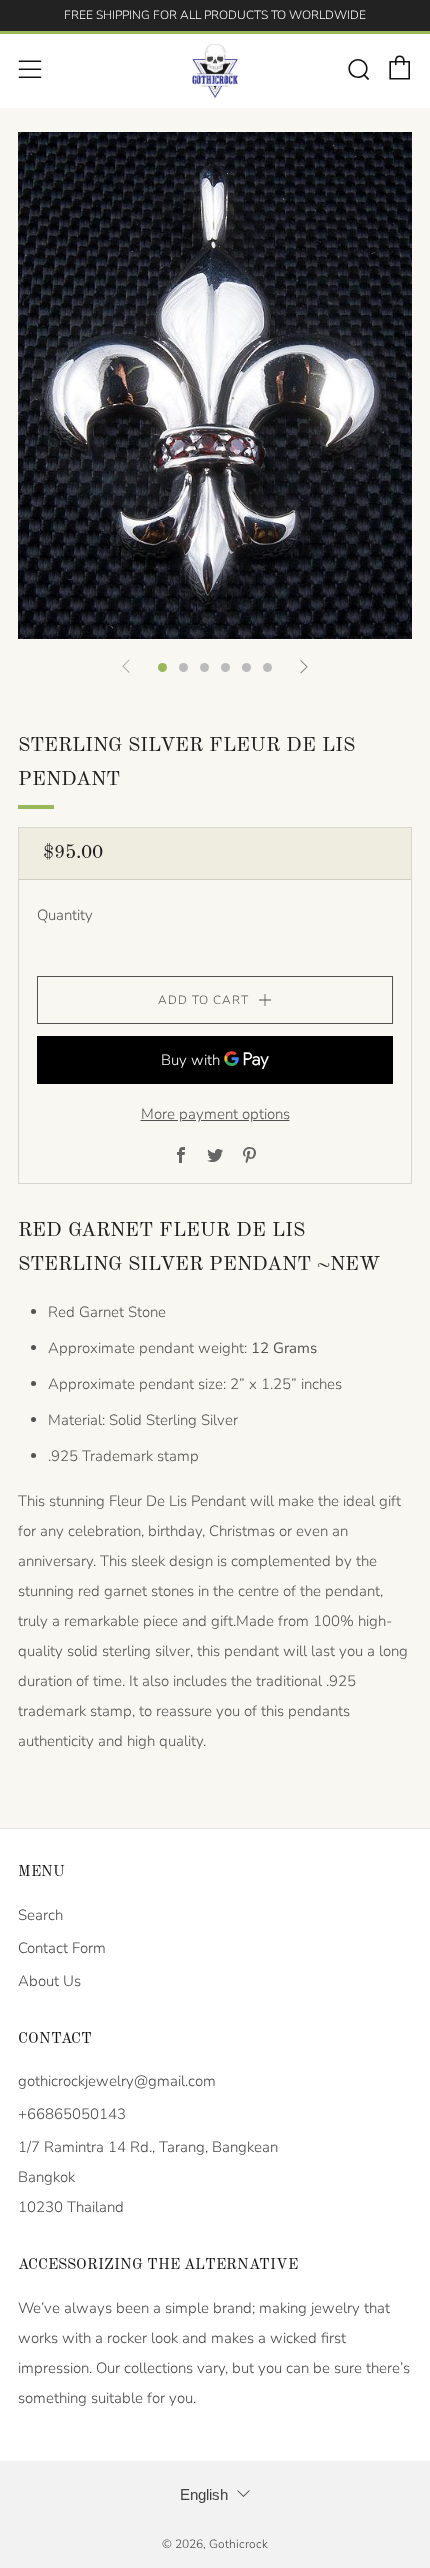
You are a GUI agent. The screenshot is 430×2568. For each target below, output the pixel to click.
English (204, 2494)
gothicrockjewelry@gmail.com (117, 2081)
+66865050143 (72, 2114)
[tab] (162, 667)
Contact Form (62, 1948)
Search (40, 1915)
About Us (49, 1981)
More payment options (215, 1114)
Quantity (65, 915)
